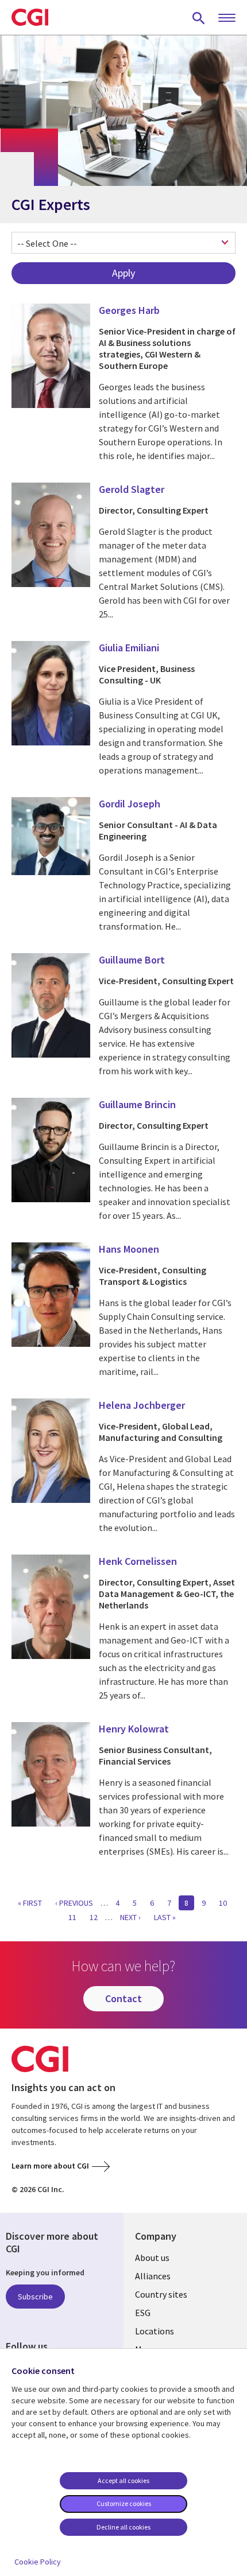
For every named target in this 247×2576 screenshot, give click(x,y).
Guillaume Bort (132, 960)
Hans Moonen (129, 1249)
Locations (155, 2331)
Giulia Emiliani (129, 648)
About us (152, 2258)
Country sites (161, 2294)
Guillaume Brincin (137, 1104)
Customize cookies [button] (124, 2503)
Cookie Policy (38, 2562)
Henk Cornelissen (138, 1561)
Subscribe (35, 2297)
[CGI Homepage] (30, 17)
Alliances (153, 2276)
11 (75, 1917)
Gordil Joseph (130, 804)
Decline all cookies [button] (123, 2527)
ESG (143, 2313)
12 (97, 1917)
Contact (123, 1998)
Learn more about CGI (50, 2166)
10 (226, 1903)
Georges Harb (129, 310)
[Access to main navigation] (227, 18)
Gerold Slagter (132, 489)
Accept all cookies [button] (123, 2480)
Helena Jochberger (142, 1405)
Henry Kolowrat (134, 1729)
